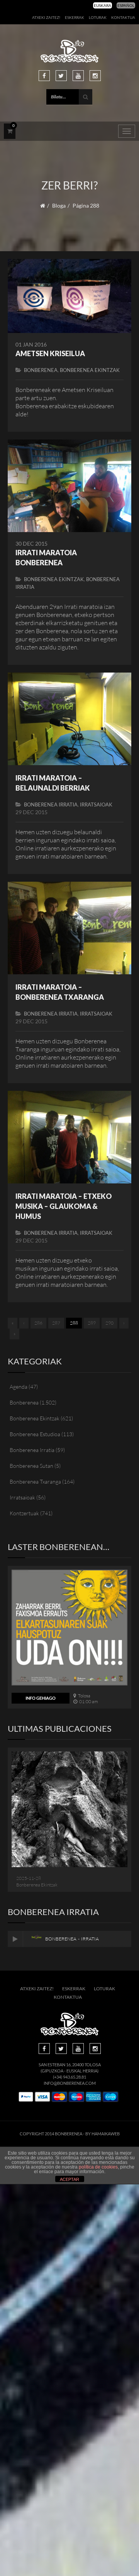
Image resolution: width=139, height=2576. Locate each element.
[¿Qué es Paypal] (26, 2097)
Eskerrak (75, 17)
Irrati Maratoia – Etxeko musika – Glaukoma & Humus (64, 1206)
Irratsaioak (96, 805)
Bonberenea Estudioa (35, 1434)
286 (38, 1323)
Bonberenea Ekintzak (90, 370)
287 (56, 1323)
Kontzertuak (24, 1513)
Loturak (98, 17)
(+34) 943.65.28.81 (69, 2077)
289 (92, 1323)
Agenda (19, 1387)
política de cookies (98, 2167)
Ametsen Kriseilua (50, 353)
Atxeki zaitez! (46, 17)
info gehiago (41, 1698)
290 (109, 1323)
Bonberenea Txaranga (35, 1482)
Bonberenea (41, 370)
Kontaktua (123, 17)
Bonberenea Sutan (31, 1466)
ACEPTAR (69, 2179)
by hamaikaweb (103, 2134)
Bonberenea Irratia (51, 805)
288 (74, 1323)
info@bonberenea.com (70, 2083)
